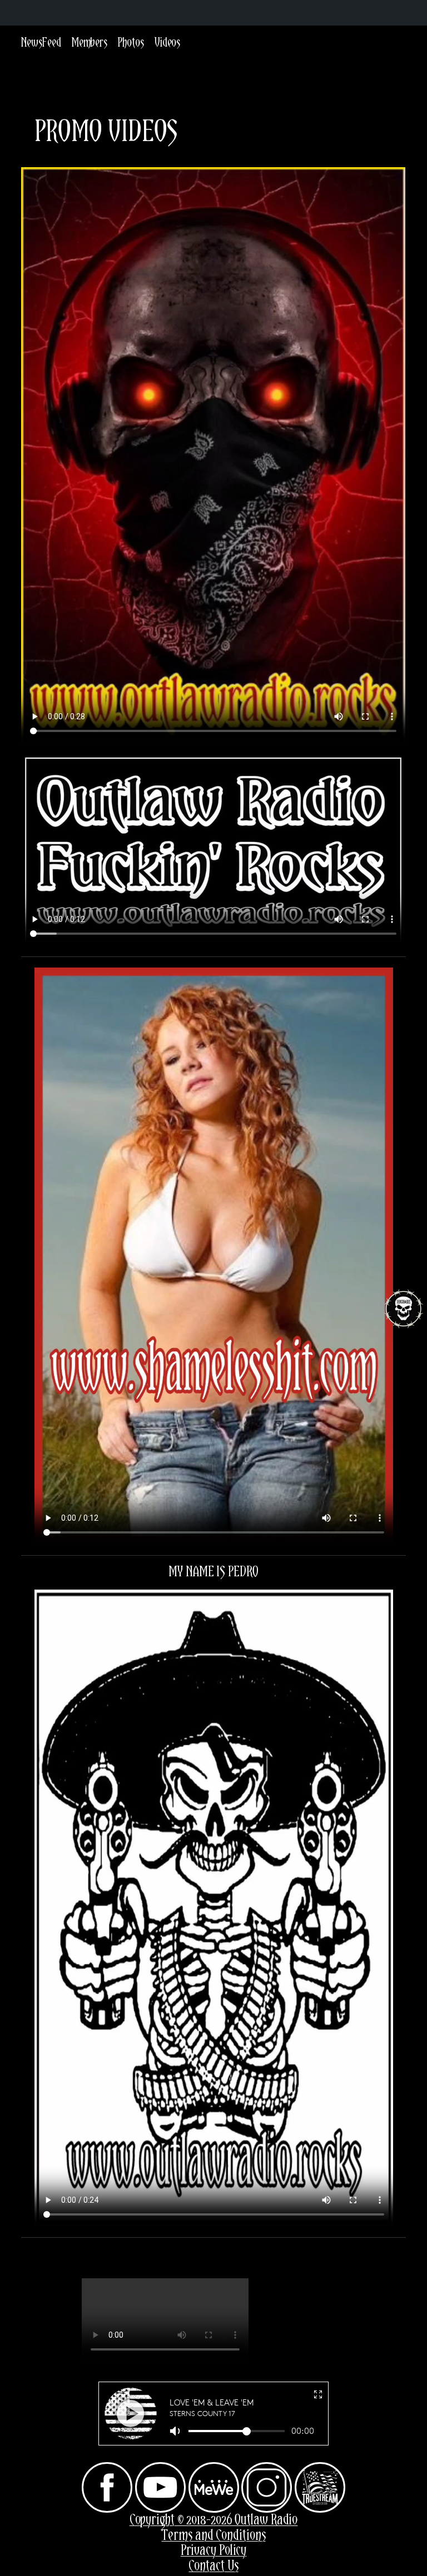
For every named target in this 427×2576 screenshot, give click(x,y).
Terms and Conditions (213, 2536)
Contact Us (213, 2566)
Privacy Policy (214, 2551)
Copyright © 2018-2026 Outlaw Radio (214, 2520)
